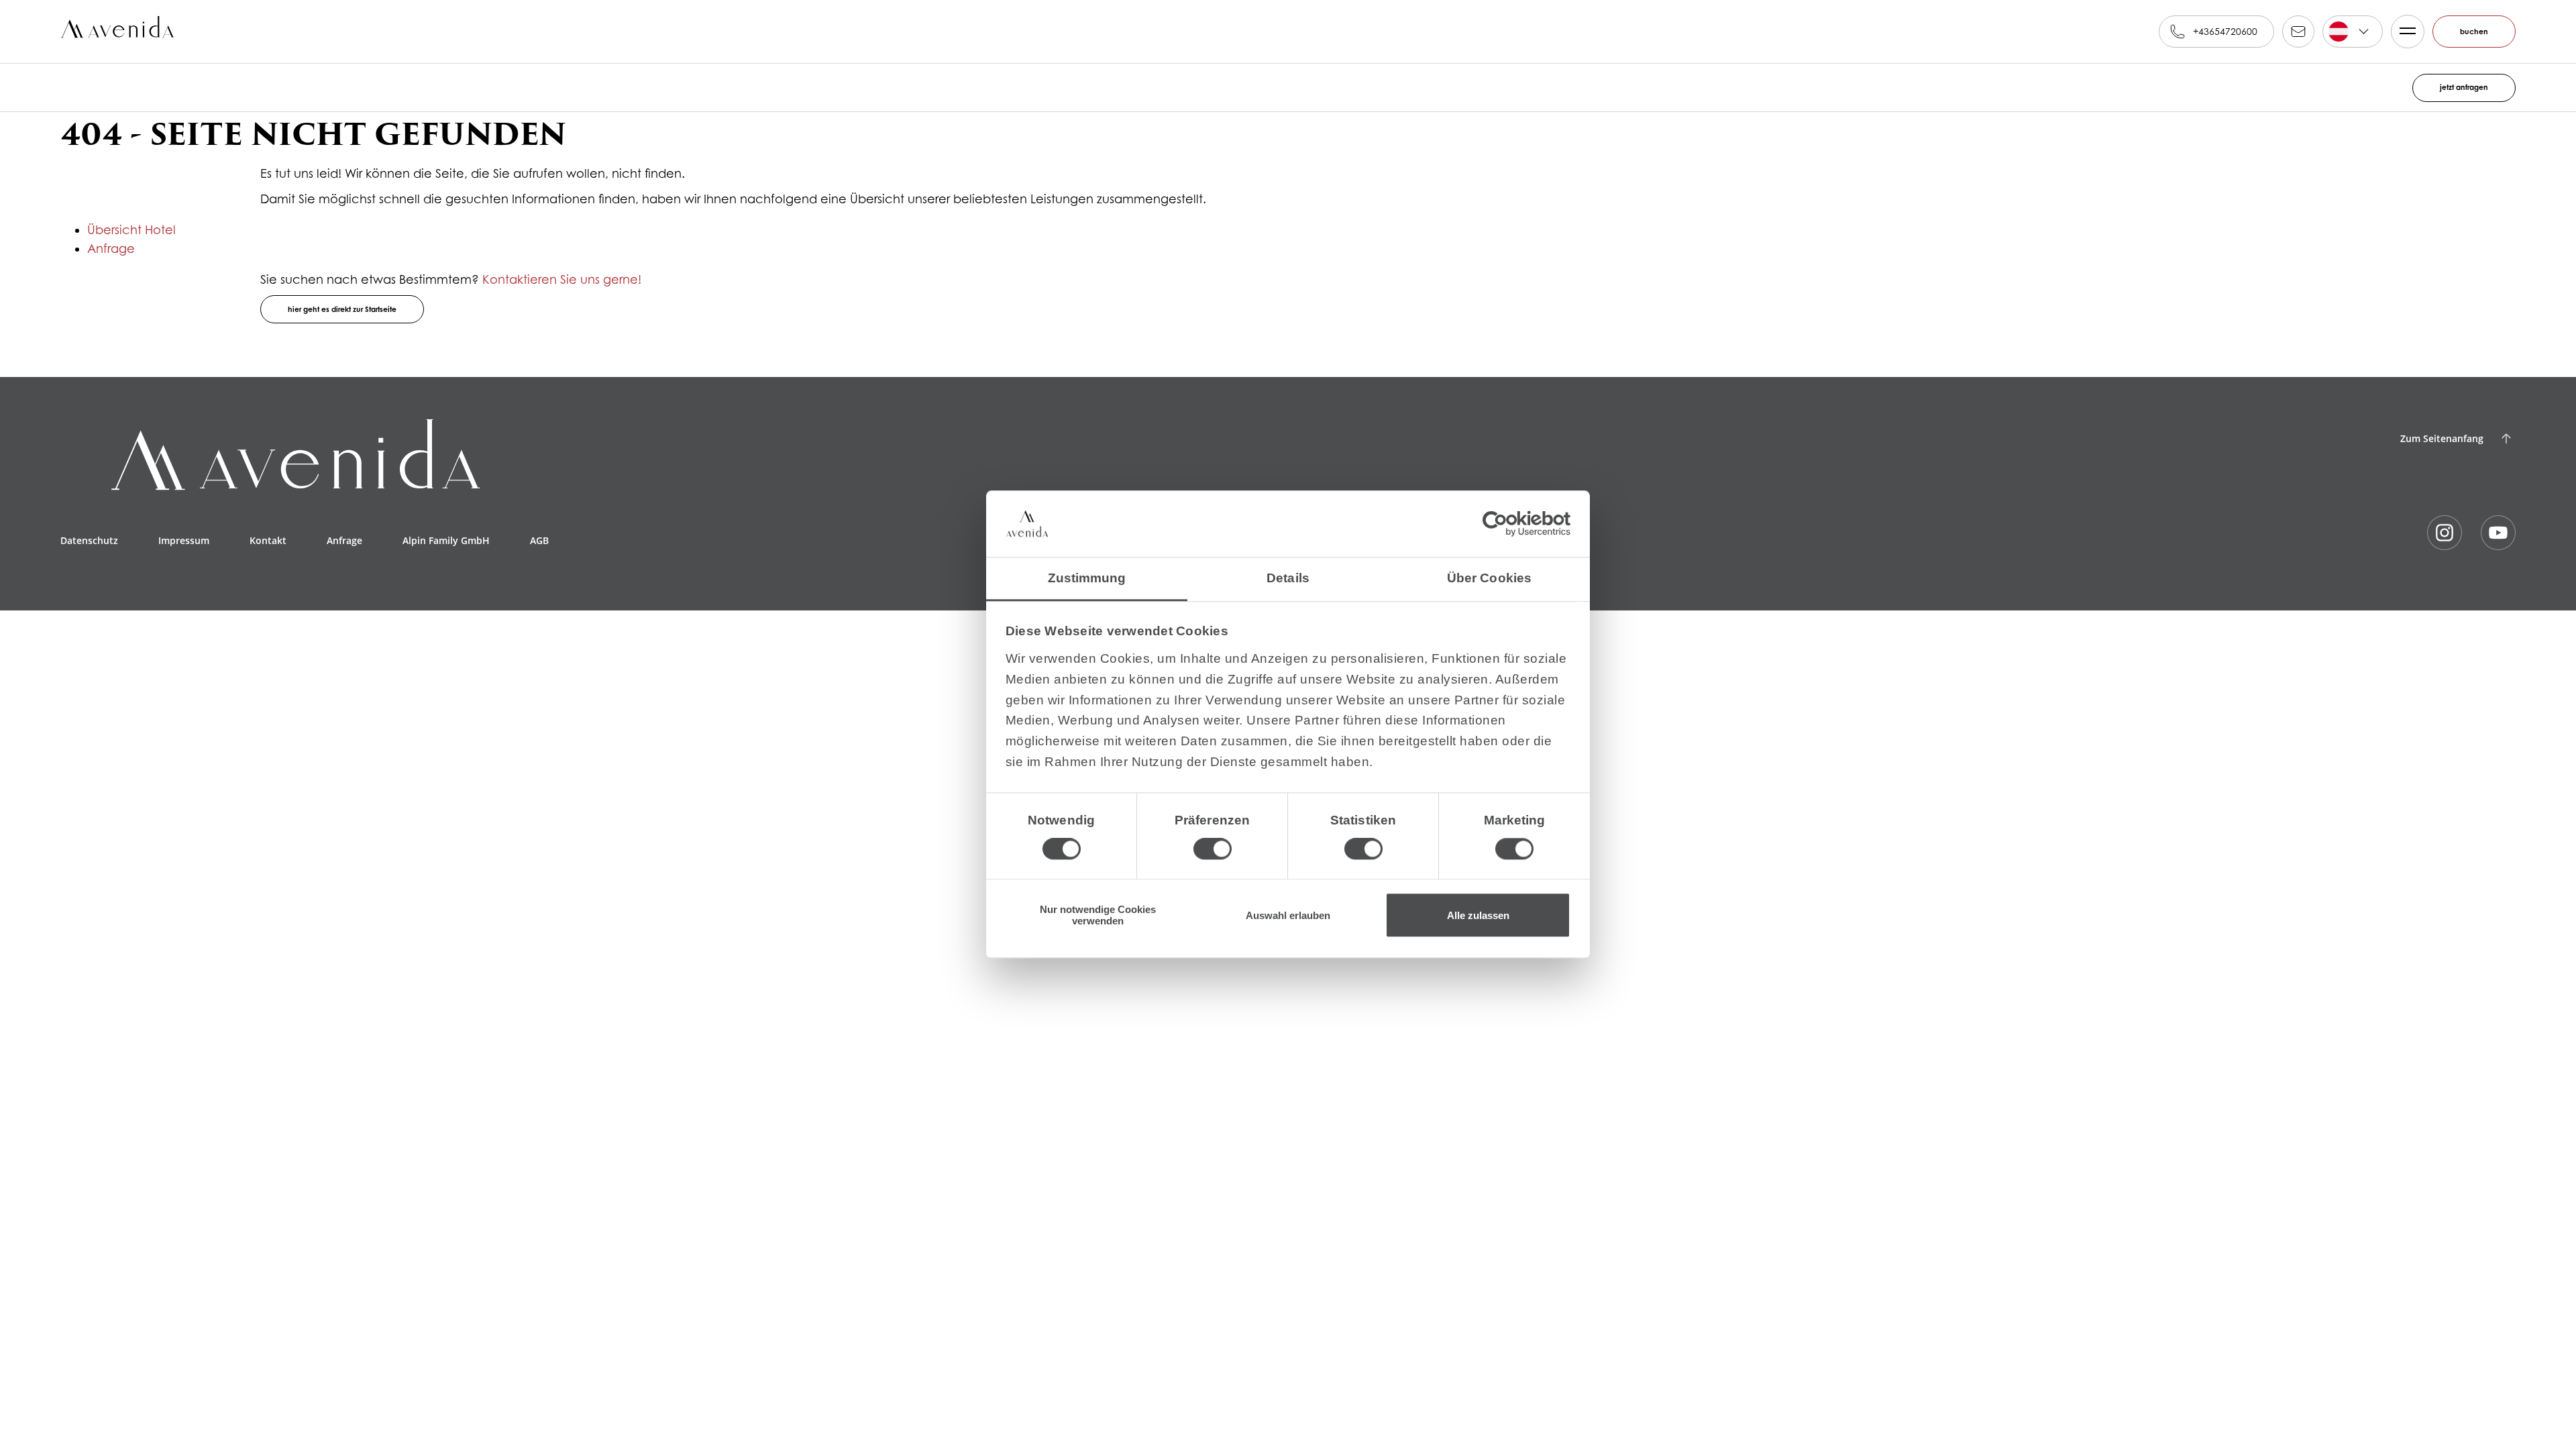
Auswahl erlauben (1288, 915)
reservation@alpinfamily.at (2292, 32)
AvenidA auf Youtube (2498, 533)
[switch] (1213, 843)
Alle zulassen (1478, 915)
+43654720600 (2219, 31)
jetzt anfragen (2458, 88)
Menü (2402, 32)
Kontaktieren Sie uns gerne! (562, 279)
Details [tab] (1288, 572)
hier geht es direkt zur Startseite (356, 310)
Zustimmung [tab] (1087, 572)
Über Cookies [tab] (1489, 572)
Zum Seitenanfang (2442, 438)
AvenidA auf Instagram (2445, 533)
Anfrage (111, 249)
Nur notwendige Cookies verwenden (1098, 915)
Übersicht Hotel (131, 230)
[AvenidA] (120, 32)
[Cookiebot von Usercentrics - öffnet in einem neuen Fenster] (1512, 518)
